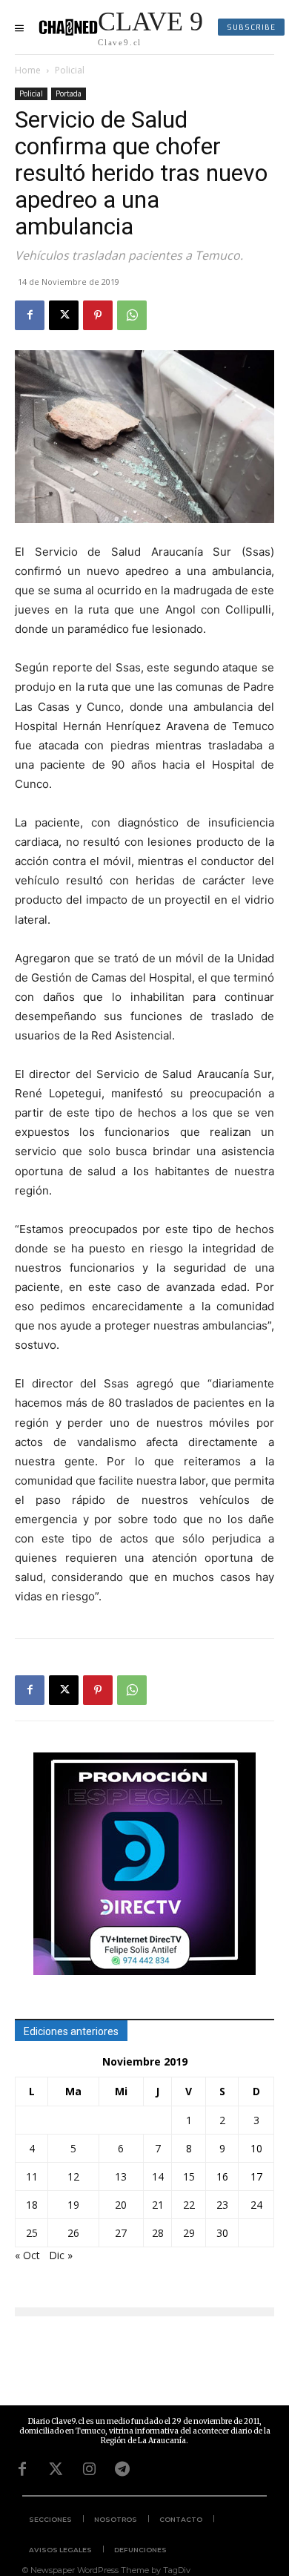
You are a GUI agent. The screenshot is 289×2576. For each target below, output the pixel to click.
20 (121, 2205)
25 (32, 2233)
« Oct (27, 2255)
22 (189, 2205)
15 (189, 2176)
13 (121, 2176)
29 (189, 2233)
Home (28, 70)
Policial (70, 70)
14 (158, 2176)
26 (73, 2233)
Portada (69, 93)
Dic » (61, 2255)
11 (32, 2176)
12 (73, 2176)
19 (73, 2205)
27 (121, 2233)
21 (158, 2205)
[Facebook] (30, 315)
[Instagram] (89, 2469)
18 (32, 2205)
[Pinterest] (98, 315)
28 (158, 2233)
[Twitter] (56, 2469)
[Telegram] (122, 2469)
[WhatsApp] (132, 315)
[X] (64, 315)
